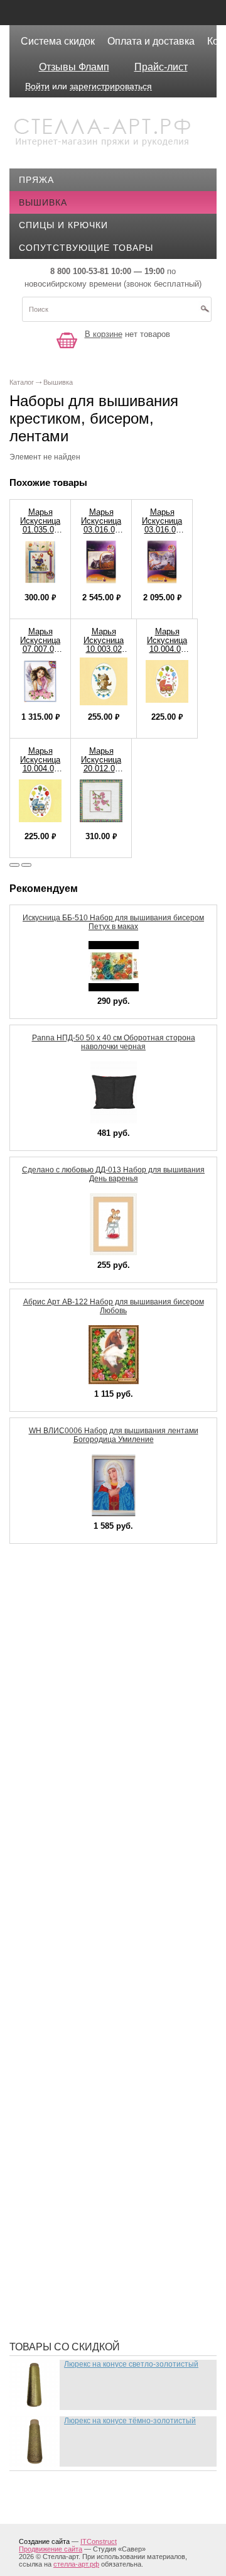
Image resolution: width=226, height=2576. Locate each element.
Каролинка (56, 2011)
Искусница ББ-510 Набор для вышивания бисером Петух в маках (113, 922)
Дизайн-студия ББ (74, 1879)
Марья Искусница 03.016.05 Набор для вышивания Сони (101, 534)
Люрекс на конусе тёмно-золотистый (130, 2421)
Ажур (41, 1822)
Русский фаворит (73, 2275)
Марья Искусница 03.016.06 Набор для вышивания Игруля (162, 534)
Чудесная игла (66, 2313)
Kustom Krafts (67, 1659)
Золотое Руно (64, 1935)
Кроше (45, 2049)
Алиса (44, 1841)
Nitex (41, 1715)
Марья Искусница (73, 2086)
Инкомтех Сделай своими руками (114, 1973)
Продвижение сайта (51, 2549)
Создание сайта (44, 2541)
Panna (43, 1734)
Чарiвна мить (62, 2294)
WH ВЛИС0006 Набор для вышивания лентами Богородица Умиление (114, 1435)
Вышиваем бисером (79, 1860)
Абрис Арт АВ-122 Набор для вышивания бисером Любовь (114, 1306)
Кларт (43, 2030)
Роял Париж (58, 2237)
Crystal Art (58, 1583)
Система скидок (58, 41)
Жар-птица (55, 1898)
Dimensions (56, 1602)
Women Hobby (62, 1772)
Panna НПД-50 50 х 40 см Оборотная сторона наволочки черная (114, 1042)
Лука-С (45, 2067)
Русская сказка (68, 2256)
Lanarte (49, 1678)
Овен (41, 2162)
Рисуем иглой (63, 2218)
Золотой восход (71, 1954)
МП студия (54, 2124)
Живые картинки (71, 1917)
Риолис (47, 2199)
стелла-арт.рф (76, 2564)
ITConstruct (99, 2541)
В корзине (104, 334)
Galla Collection (73, 1621)
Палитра (49, 2181)
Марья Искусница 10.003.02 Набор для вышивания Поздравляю (104, 653)
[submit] (205, 313)
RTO (38, 1753)
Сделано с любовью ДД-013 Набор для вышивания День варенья (113, 1174)
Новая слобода (68, 2143)
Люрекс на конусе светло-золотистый (131, 2364)
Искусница (56, 1992)
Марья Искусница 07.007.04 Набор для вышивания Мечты (40, 653)
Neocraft (53, 1697)
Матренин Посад (70, 2105)
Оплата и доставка (151, 41)
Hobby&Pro (56, 1640)
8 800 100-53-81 (79, 271)
